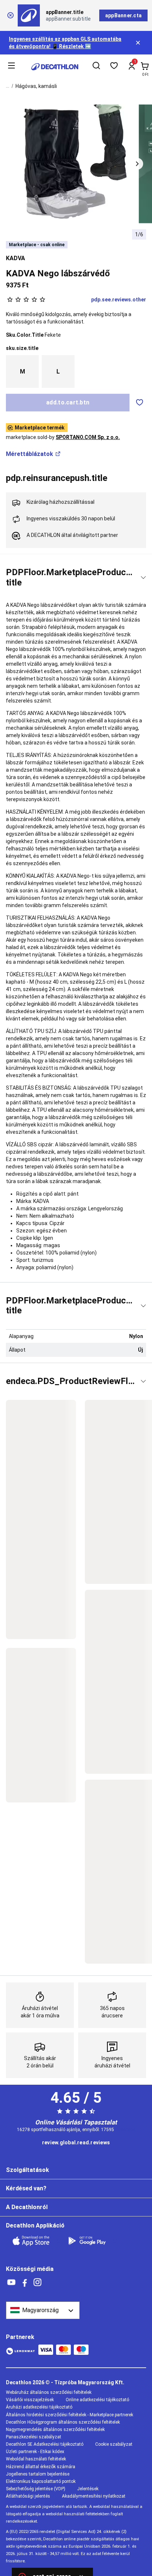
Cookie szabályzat (114, 2444)
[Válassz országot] (43, 2310)
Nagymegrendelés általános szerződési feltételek (55, 2430)
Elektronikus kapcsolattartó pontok (41, 2481)
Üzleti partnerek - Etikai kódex (35, 2452)
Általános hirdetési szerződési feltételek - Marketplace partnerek (70, 2415)
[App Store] (35, 2241)
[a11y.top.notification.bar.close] (139, 43)
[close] (10, 15)
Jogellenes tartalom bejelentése (38, 2474)
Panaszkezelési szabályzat (34, 2437)
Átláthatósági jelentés (28, 2496)
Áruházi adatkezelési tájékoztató (39, 2407)
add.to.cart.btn (68, 402)
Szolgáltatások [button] (27, 2170)
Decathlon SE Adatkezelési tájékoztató (45, 2444)
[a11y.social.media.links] (11, 2283)
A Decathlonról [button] (27, 2207)
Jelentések (88, 2489)
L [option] (58, 371)
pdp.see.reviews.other (119, 300)
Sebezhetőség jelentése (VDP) (36, 2489)
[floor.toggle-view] (143, 578)
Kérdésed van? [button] (26, 2188)
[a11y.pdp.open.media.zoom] (76, 164)
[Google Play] (91, 2241)
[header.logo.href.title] (55, 67)
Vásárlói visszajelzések (30, 2400)
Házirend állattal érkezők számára (41, 2467)
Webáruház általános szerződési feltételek (49, 2392)
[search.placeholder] (96, 67)
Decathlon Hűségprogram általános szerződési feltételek (63, 2422)
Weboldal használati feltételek (36, 2459)
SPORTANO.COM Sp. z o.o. (88, 437)
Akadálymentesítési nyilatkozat (94, 2496)
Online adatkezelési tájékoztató (97, 2400)
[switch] (140, 403)
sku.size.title (22, 348)
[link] (76, 2143)
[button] (137, 164)
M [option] (23, 371)
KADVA (15, 258)
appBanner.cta (123, 15)
